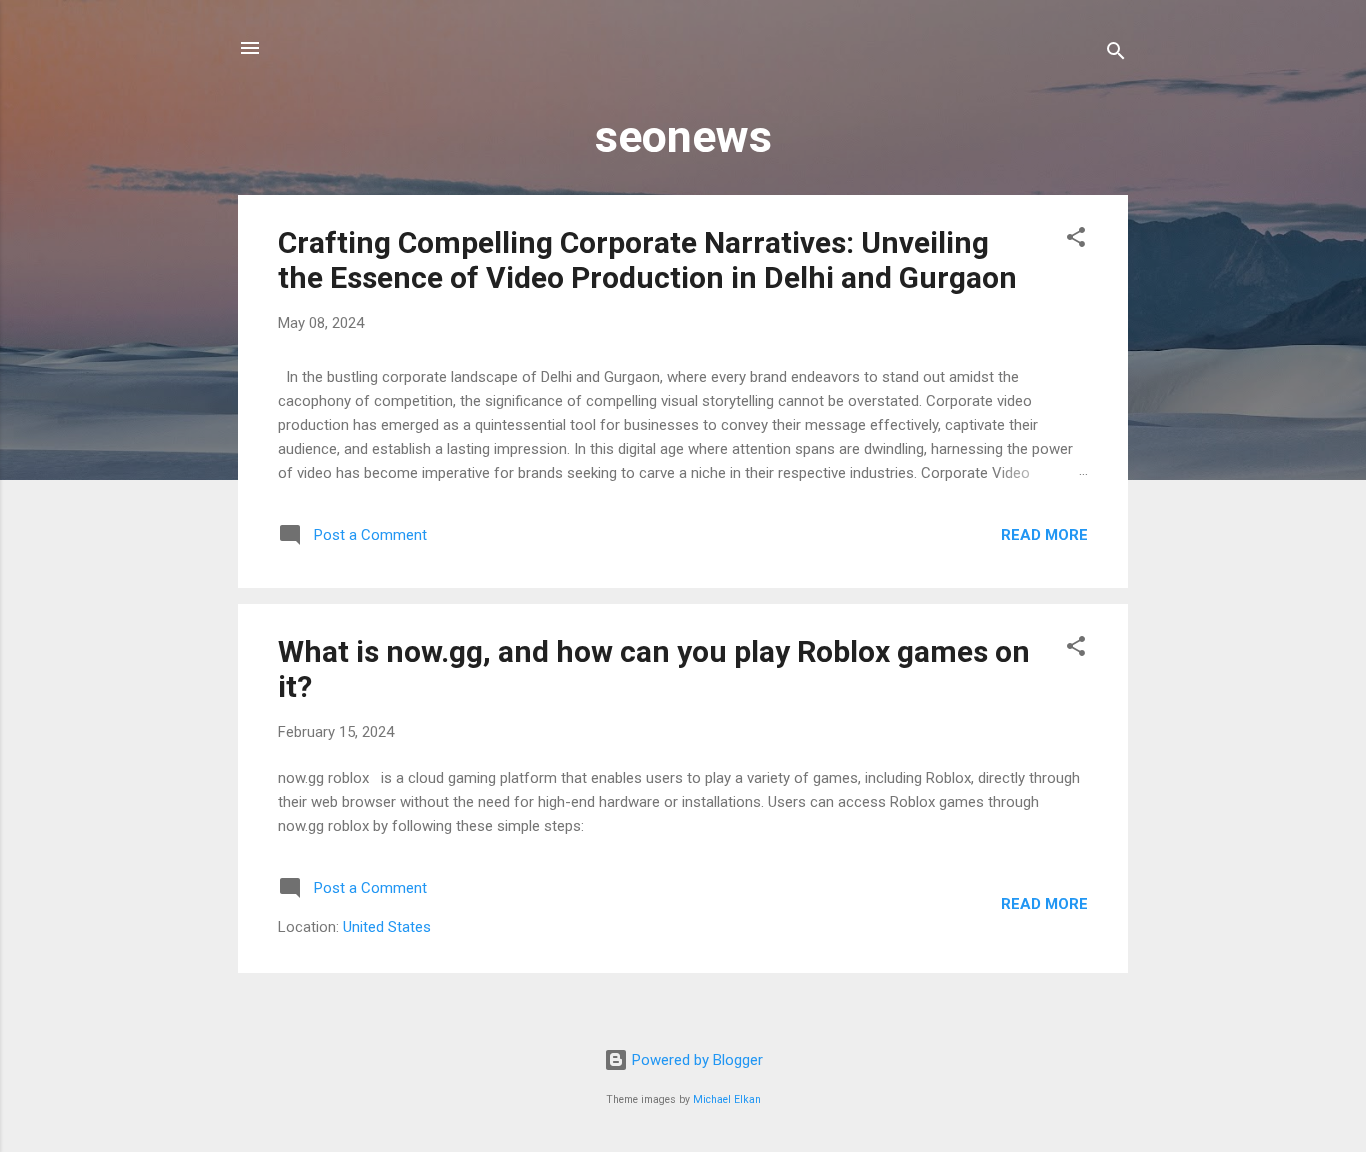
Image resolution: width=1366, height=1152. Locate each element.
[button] (1076, 240)
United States (387, 927)
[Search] (1116, 54)
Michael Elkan (727, 1099)
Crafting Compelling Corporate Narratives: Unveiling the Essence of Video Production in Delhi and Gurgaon (647, 260)
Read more (1044, 535)
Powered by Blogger (695, 1060)
